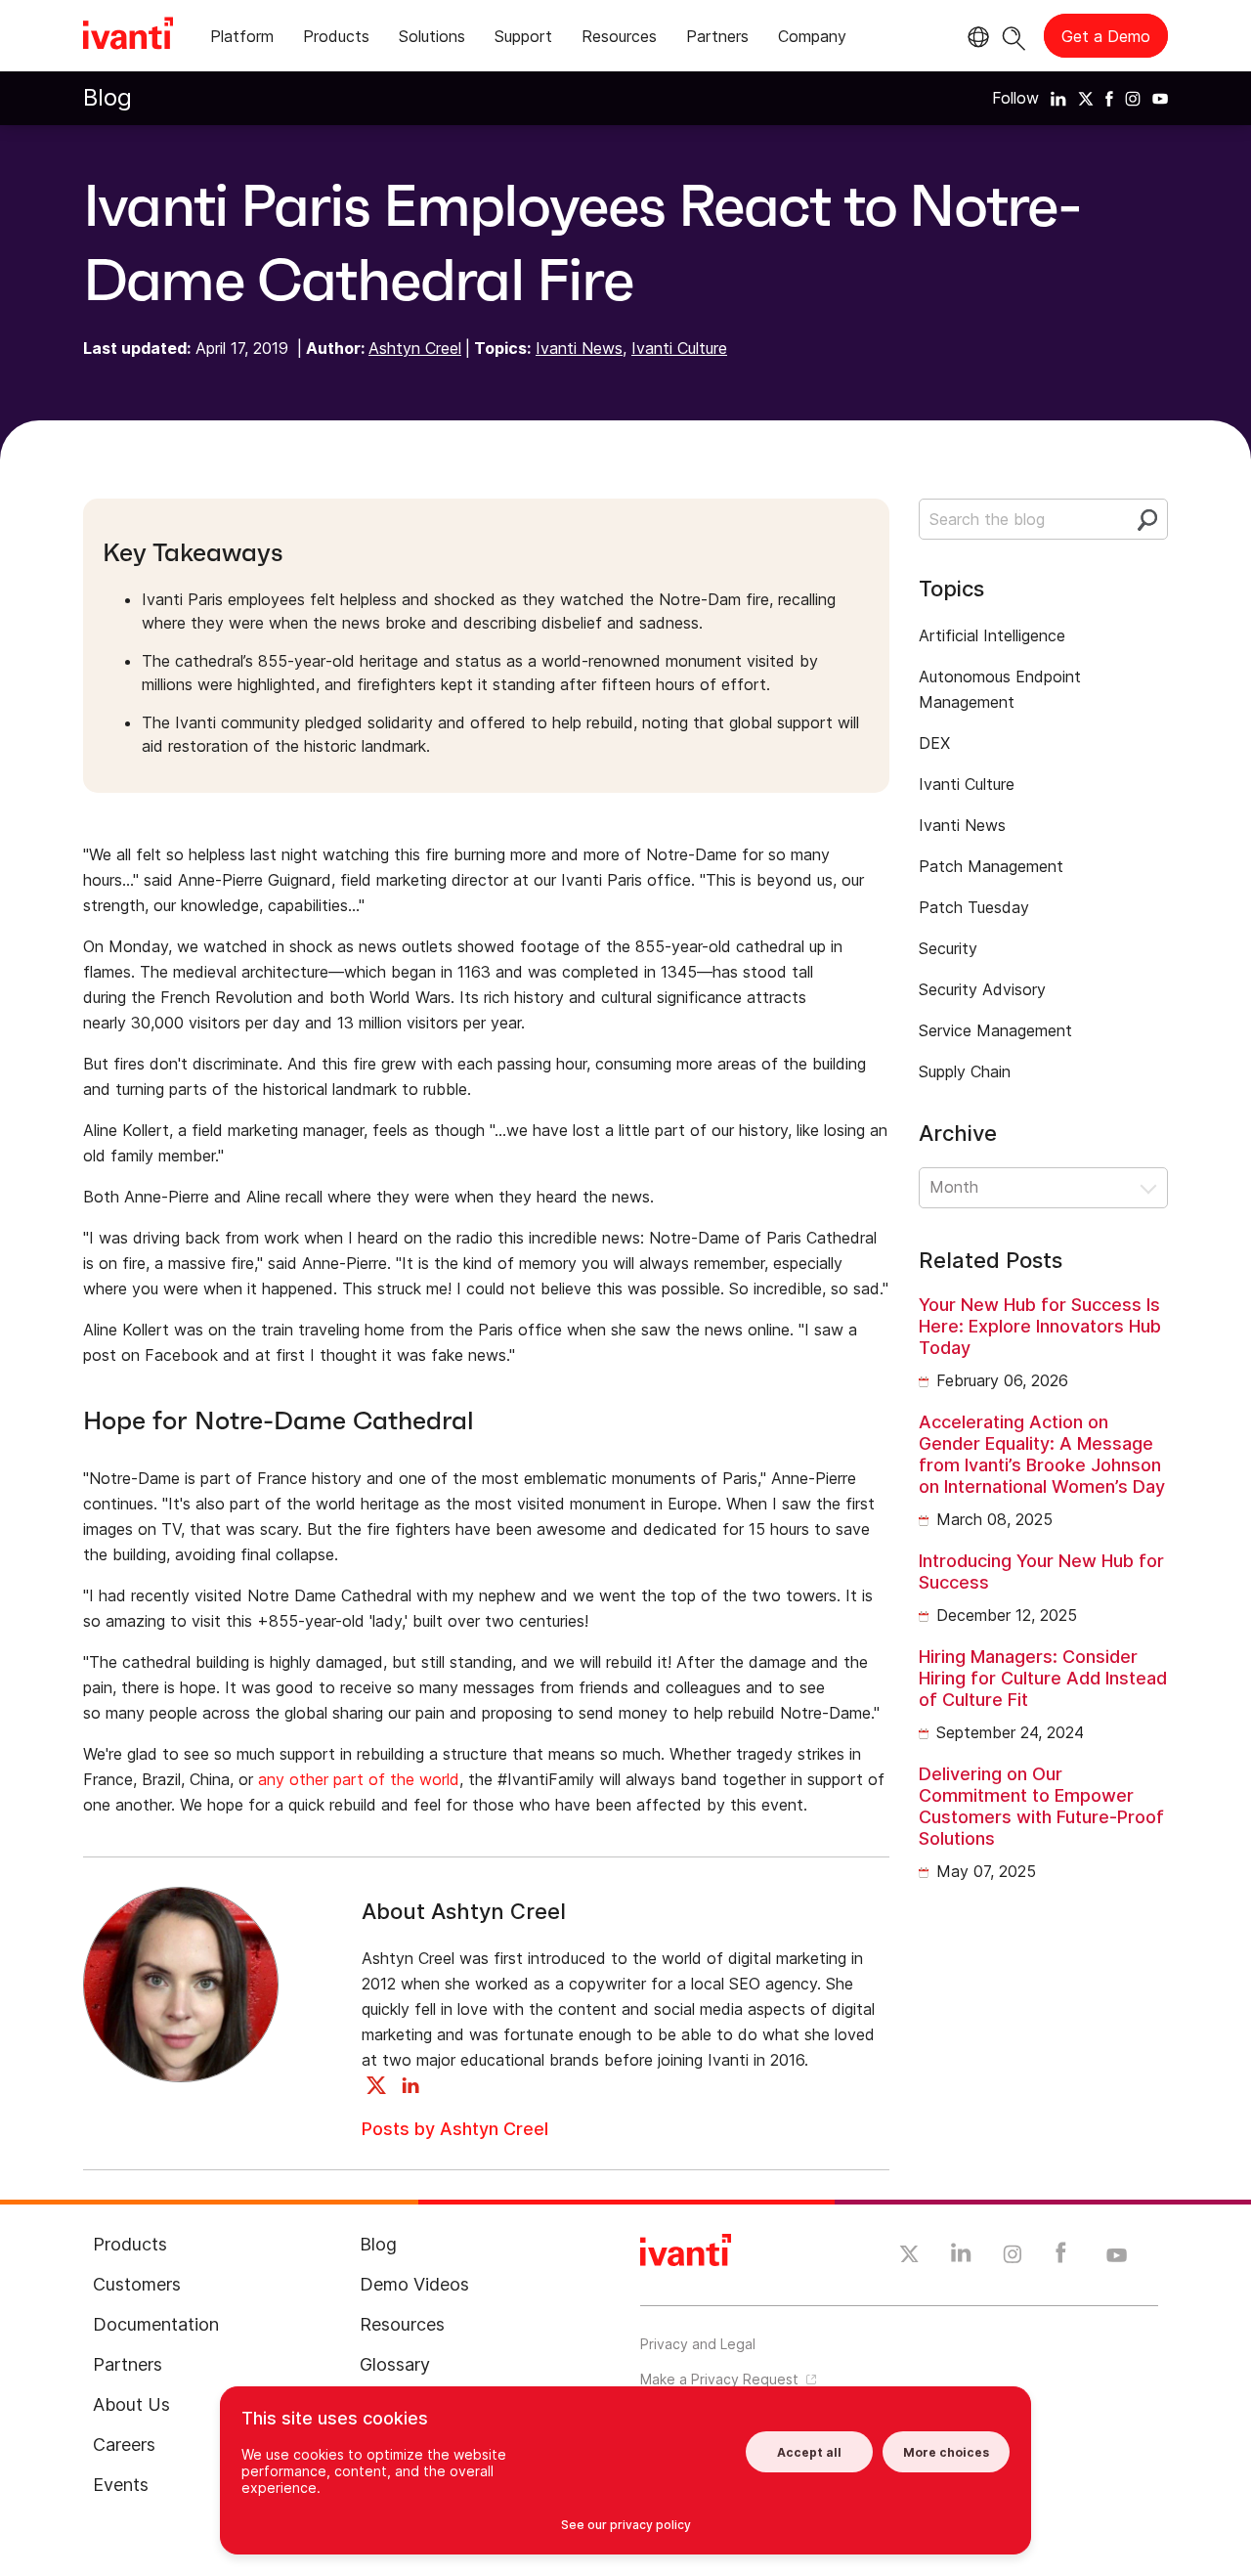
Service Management (995, 1030)
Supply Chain (965, 1071)
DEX (934, 743)
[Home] (128, 36)
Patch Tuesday (974, 907)
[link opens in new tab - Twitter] (909, 2256)
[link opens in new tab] (1058, 98)
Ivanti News (579, 348)
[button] (1043, 1188)
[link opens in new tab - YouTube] (1117, 2256)
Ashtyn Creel (415, 348)
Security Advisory (982, 989)
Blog (108, 97)
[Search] (1014, 36)
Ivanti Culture (679, 348)
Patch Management (991, 866)
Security (948, 948)
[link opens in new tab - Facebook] (1061, 2257)
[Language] (975, 37)
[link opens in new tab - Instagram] (1013, 2257)
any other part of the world (359, 1779)
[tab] (242, 40)
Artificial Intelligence (992, 635)
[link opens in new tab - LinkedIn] (961, 2257)
